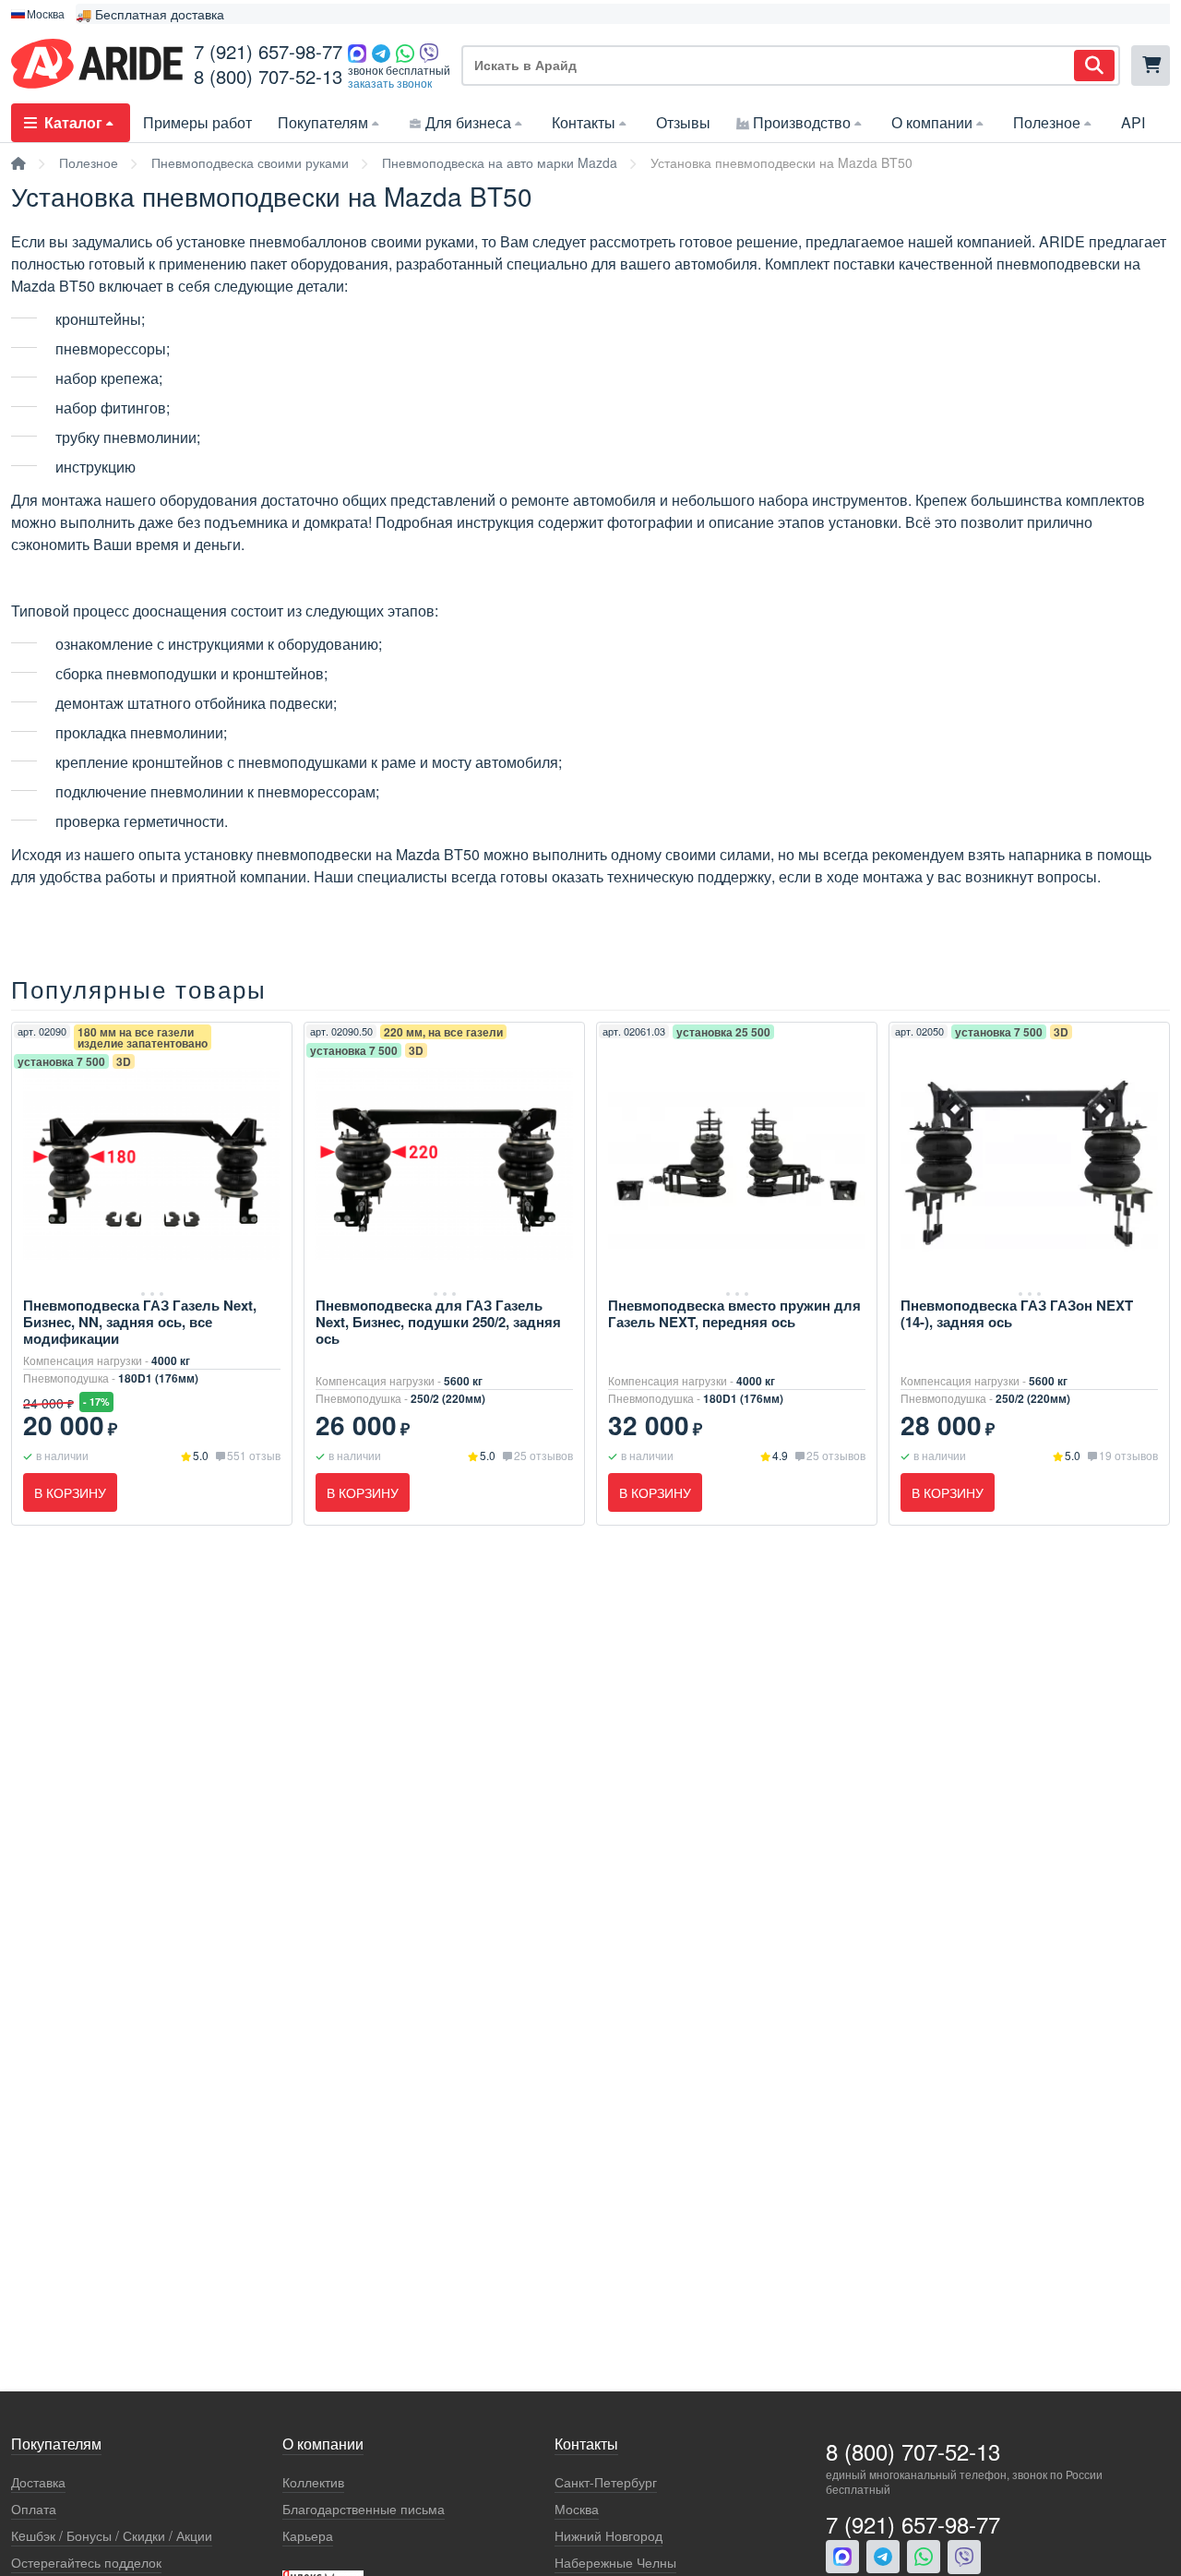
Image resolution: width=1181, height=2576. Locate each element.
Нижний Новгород (608, 2536)
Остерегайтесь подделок (86, 2563)
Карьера (308, 2536)
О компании (932, 122)
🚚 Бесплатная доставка (150, 14)
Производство (802, 122)
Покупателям (323, 122)
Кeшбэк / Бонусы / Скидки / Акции (112, 2536)
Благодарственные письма (364, 2509)
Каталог (73, 122)
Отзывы (683, 122)
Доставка (38, 2482)
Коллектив (313, 2482)
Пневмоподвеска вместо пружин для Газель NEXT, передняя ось (734, 1313)
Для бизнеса (468, 122)
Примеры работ (197, 122)
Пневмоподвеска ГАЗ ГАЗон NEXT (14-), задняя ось (1017, 1313)
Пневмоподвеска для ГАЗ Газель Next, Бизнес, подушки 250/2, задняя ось (438, 1322)
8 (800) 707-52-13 (268, 76)
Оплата (34, 2509)
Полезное (1047, 122)
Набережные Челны (615, 2563)
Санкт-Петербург (606, 2482)
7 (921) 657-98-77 (268, 51)
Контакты (584, 122)
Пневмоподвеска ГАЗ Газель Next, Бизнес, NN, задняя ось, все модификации (140, 1322)
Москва (577, 2509)
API (1133, 122)
